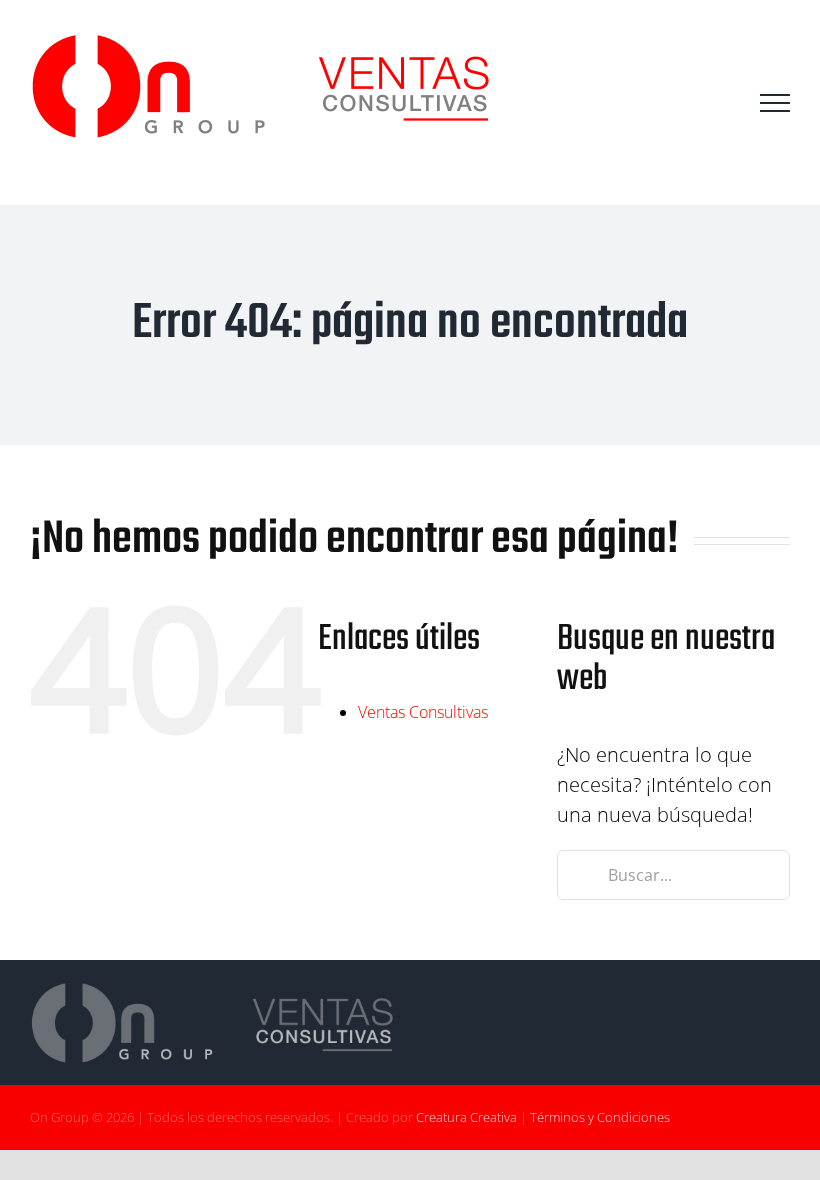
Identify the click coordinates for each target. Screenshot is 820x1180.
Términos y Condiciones (600, 1117)
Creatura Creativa (466, 1117)
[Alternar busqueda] (719, 102)
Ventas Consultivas (423, 712)
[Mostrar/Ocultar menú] (775, 103)
